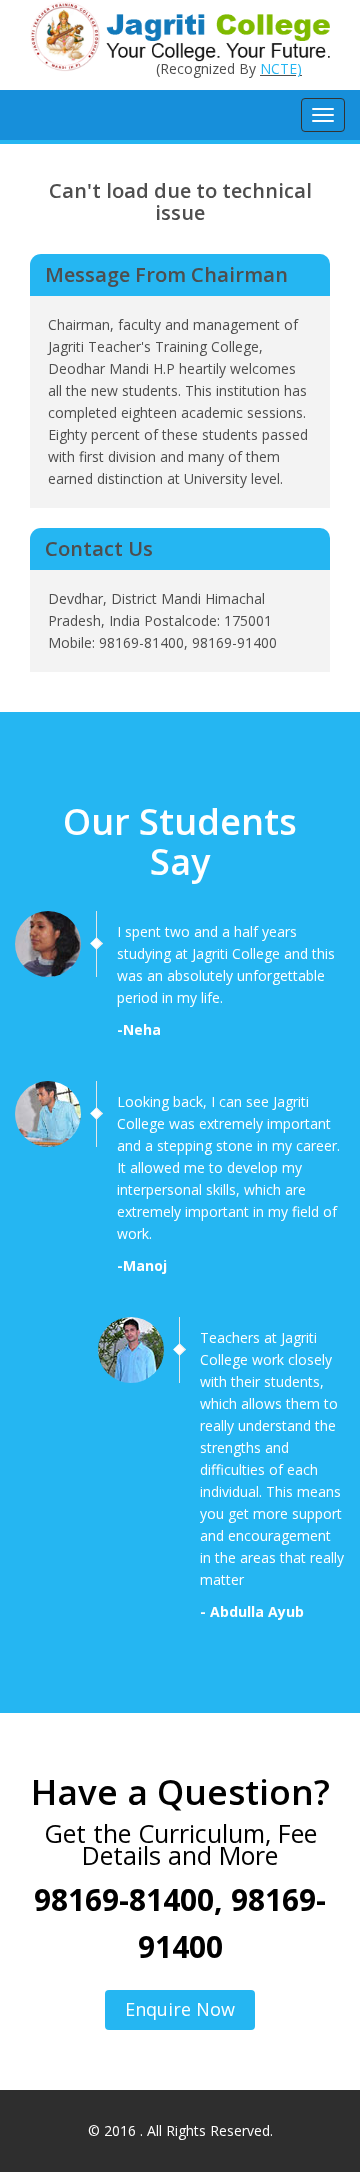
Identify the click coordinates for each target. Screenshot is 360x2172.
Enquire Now (180, 2009)
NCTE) (281, 68)
